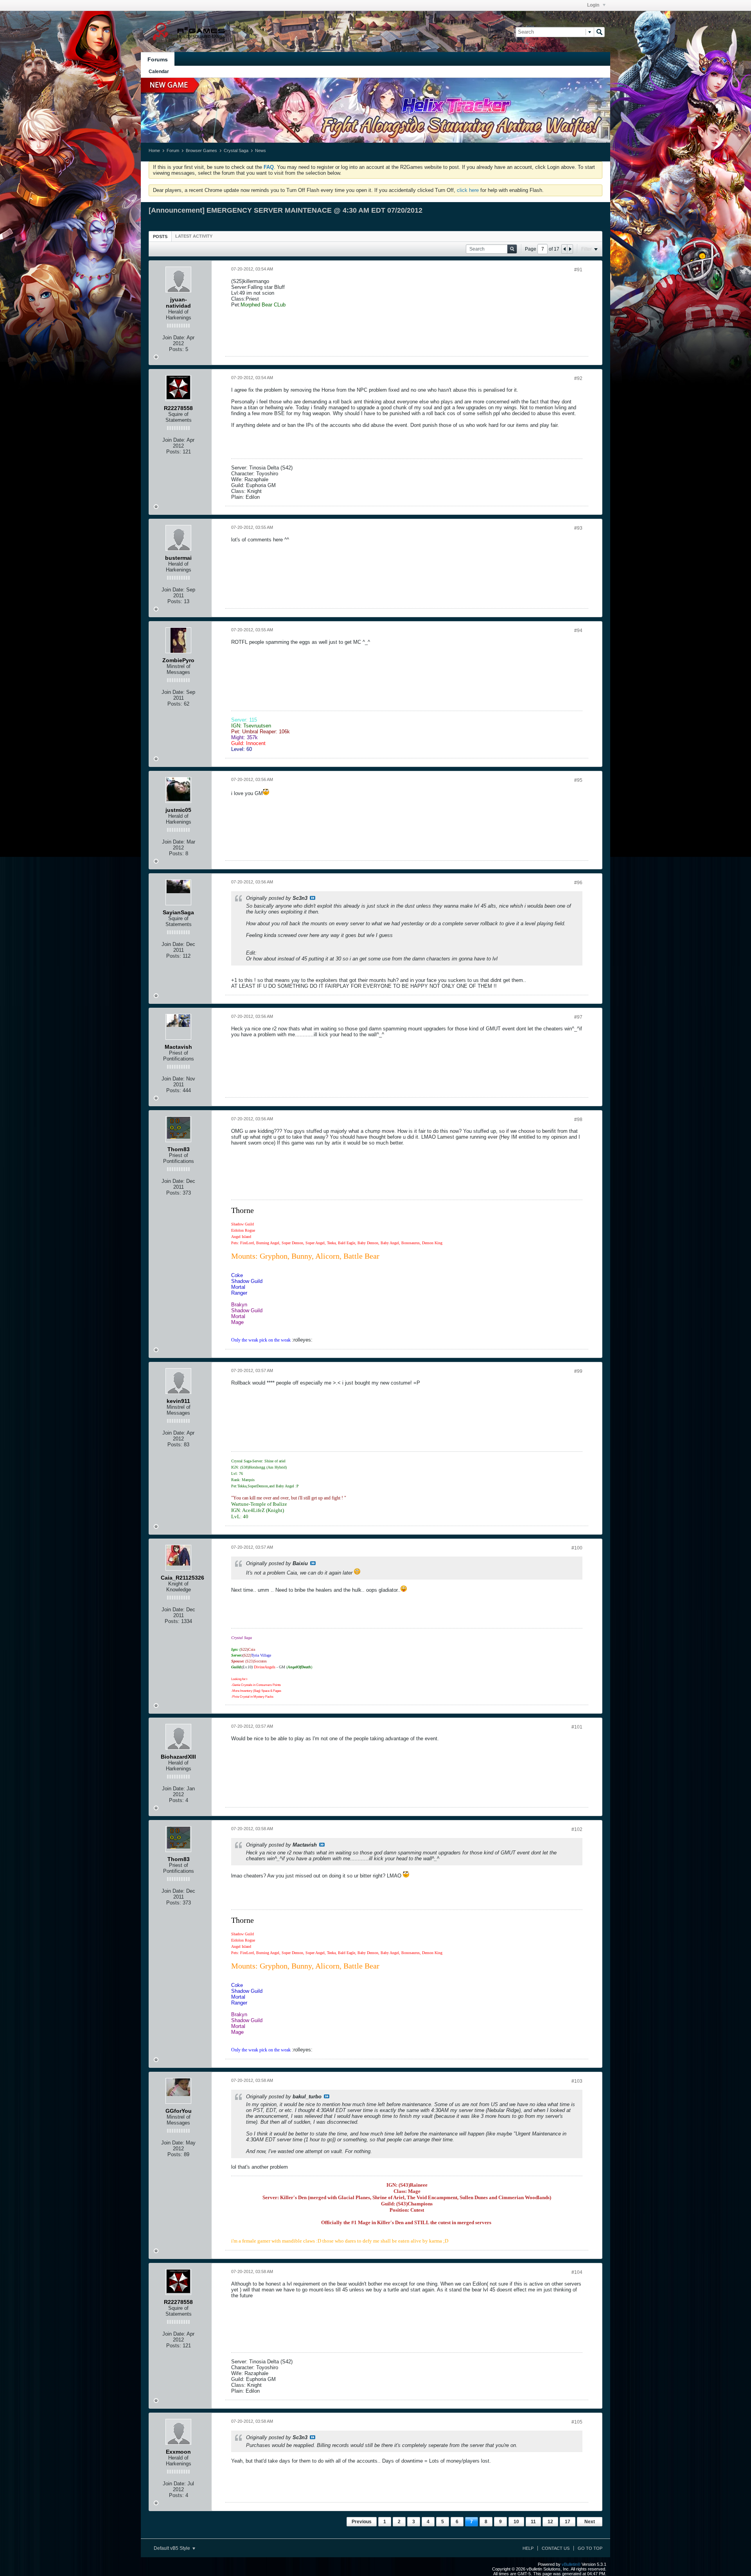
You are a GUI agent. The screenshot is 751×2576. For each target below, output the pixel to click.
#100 (577, 1548)
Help (528, 2548)
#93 (578, 528)
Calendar (159, 72)
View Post (313, 898)
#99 (578, 1371)
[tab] (160, 236)
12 (550, 2522)
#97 (578, 1017)
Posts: (176, 349)
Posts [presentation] (160, 236)
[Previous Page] (564, 249)
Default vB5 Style (172, 2548)
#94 (578, 631)
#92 (578, 378)
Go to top (590, 2548)
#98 (578, 1120)
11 (533, 2522)
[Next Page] (570, 249)
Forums (158, 59)
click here (468, 190)
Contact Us (556, 2548)
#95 (578, 780)
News (261, 150)
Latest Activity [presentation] (194, 236)
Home (154, 150)
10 (516, 2522)
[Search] (599, 32)
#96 (578, 883)
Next (590, 2522)
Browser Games (201, 150)
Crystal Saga (236, 150)
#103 (577, 2081)
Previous (362, 2522)
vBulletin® (571, 2564)
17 (568, 2522)
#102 (577, 1829)
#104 (577, 2272)
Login (594, 5)
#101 (577, 1727)
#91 (578, 270)
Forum (173, 150)
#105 (577, 2422)
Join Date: (174, 338)
